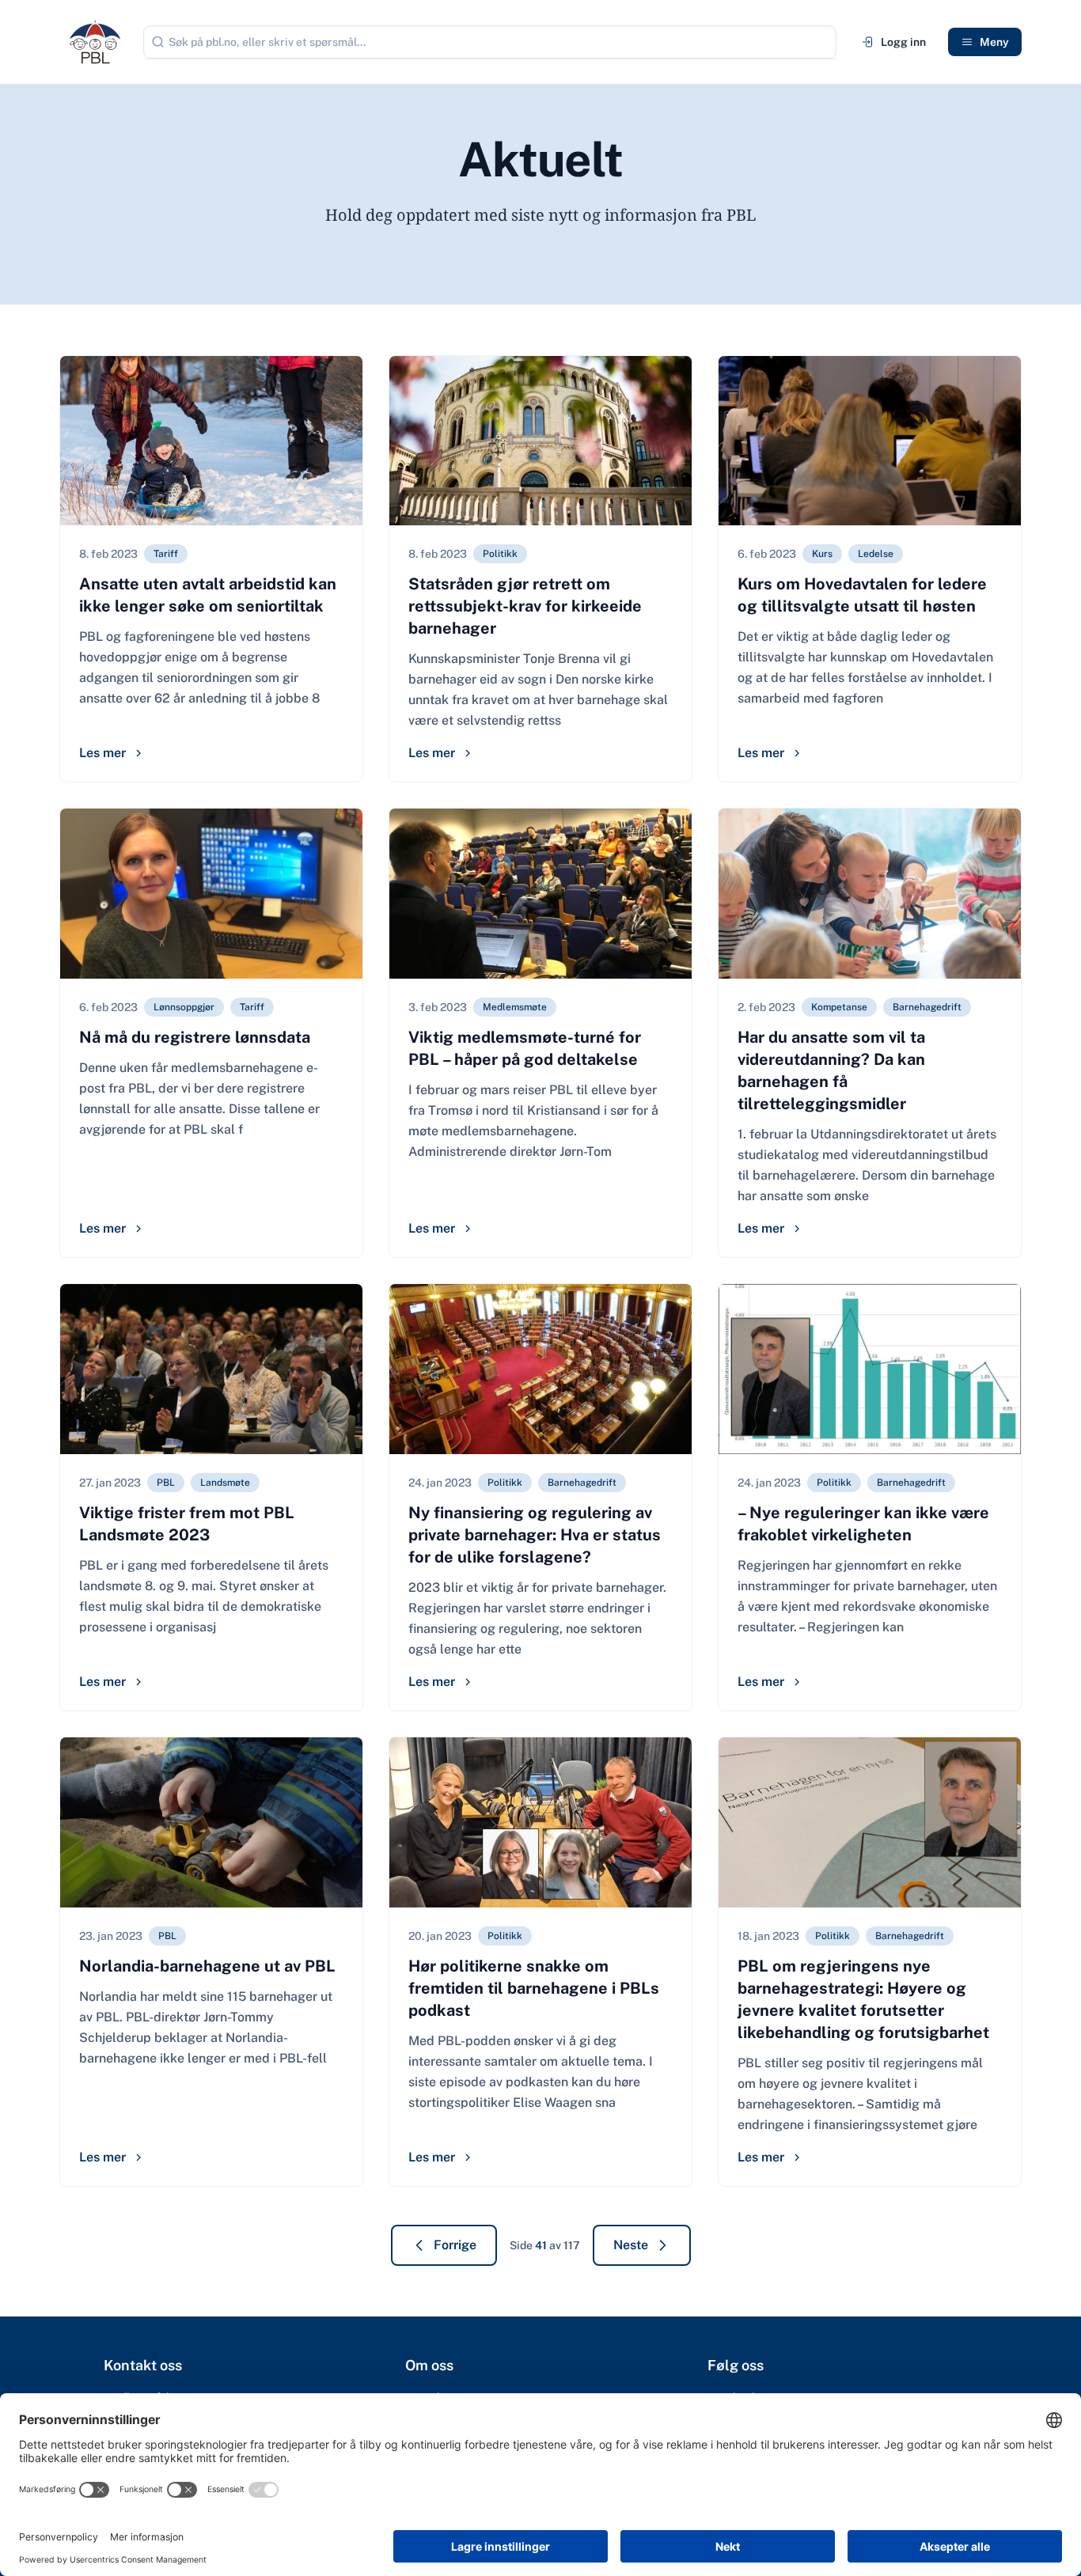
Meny (994, 42)
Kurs (822, 554)
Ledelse (876, 554)
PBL (166, 1483)
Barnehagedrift (927, 1007)
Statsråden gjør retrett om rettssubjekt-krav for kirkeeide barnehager (525, 606)
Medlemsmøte (515, 1007)
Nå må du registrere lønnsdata (195, 1037)
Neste (631, 2245)
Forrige (455, 2245)
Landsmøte (225, 1483)
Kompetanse (839, 1007)
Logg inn (903, 42)
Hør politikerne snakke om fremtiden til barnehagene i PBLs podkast (534, 1988)
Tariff (166, 554)
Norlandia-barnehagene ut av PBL (207, 1966)
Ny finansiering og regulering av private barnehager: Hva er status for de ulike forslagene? (535, 1535)
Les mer (102, 753)
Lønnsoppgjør (184, 1007)
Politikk (500, 554)
